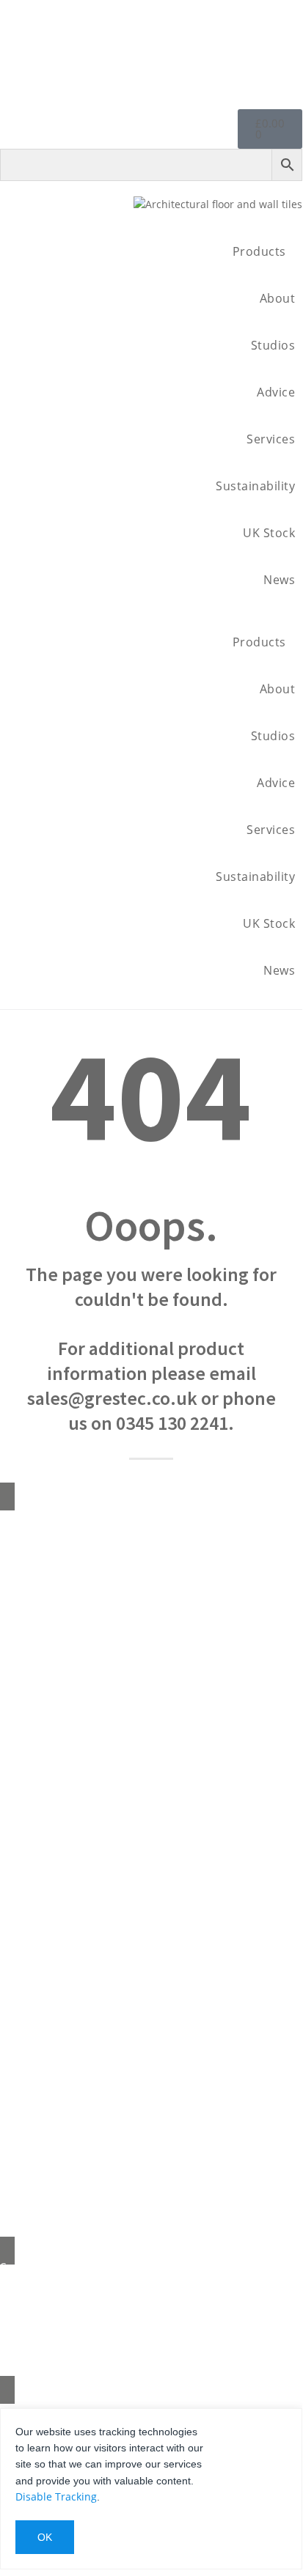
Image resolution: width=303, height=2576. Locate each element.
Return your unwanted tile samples (151, 1673)
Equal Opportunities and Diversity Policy (151, 1797)
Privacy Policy (151, 1858)
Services (271, 439)
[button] (151, 611)
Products (259, 251)
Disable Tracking (56, 2496)
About (278, 298)
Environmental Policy (151, 1735)
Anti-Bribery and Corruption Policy (151, 1827)
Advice (276, 392)
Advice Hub (151, 1612)
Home (151, 1520)
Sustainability (255, 486)
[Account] (286, 39)
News (279, 580)
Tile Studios (151, 1643)
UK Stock (269, 533)
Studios (273, 345)
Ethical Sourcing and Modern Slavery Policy (151, 1766)
